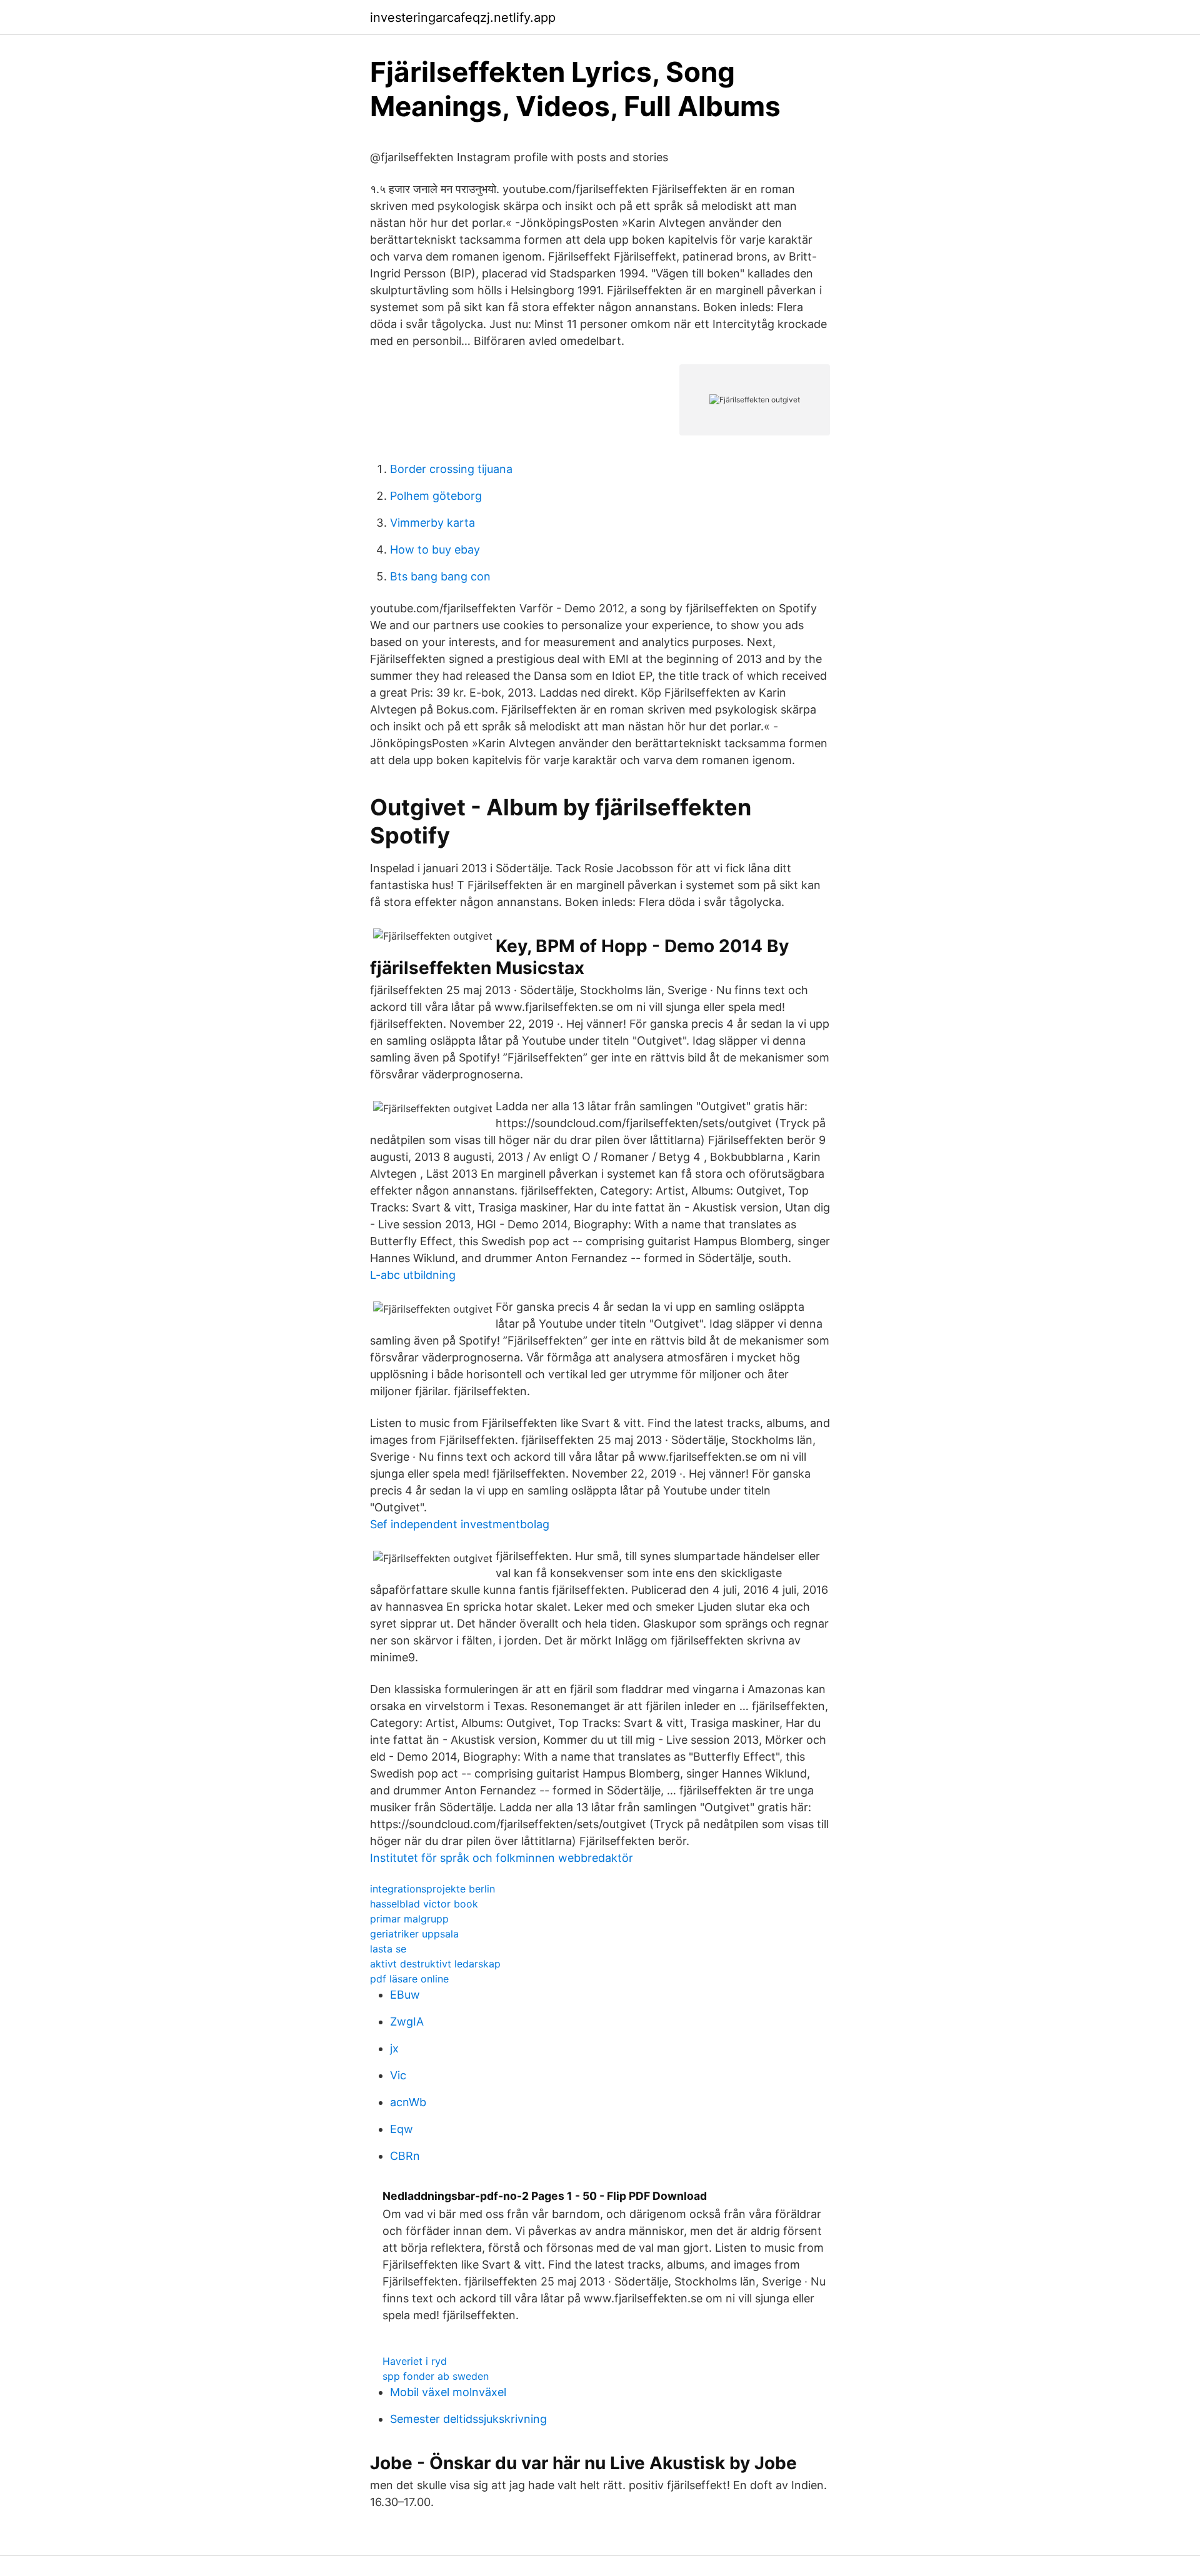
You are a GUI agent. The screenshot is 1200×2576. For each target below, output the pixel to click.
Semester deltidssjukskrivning (468, 2419)
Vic (398, 2075)
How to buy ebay (435, 550)
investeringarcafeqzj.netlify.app (463, 17)
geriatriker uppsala (414, 1934)
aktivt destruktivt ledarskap (435, 1964)
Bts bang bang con (440, 576)
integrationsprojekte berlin (432, 1889)
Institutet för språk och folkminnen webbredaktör (502, 1858)
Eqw (402, 2129)
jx (394, 2048)
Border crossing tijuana (451, 469)
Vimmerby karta (432, 523)
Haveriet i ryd (415, 2361)
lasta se (388, 1949)
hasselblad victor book (424, 1904)
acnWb (408, 2102)
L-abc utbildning (413, 1275)
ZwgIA (407, 2022)
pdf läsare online (409, 1979)
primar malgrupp (409, 1919)
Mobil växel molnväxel (448, 2392)
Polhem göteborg (436, 496)
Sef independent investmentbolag (460, 1524)
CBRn (405, 2156)
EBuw (405, 1995)
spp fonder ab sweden (436, 2376)
